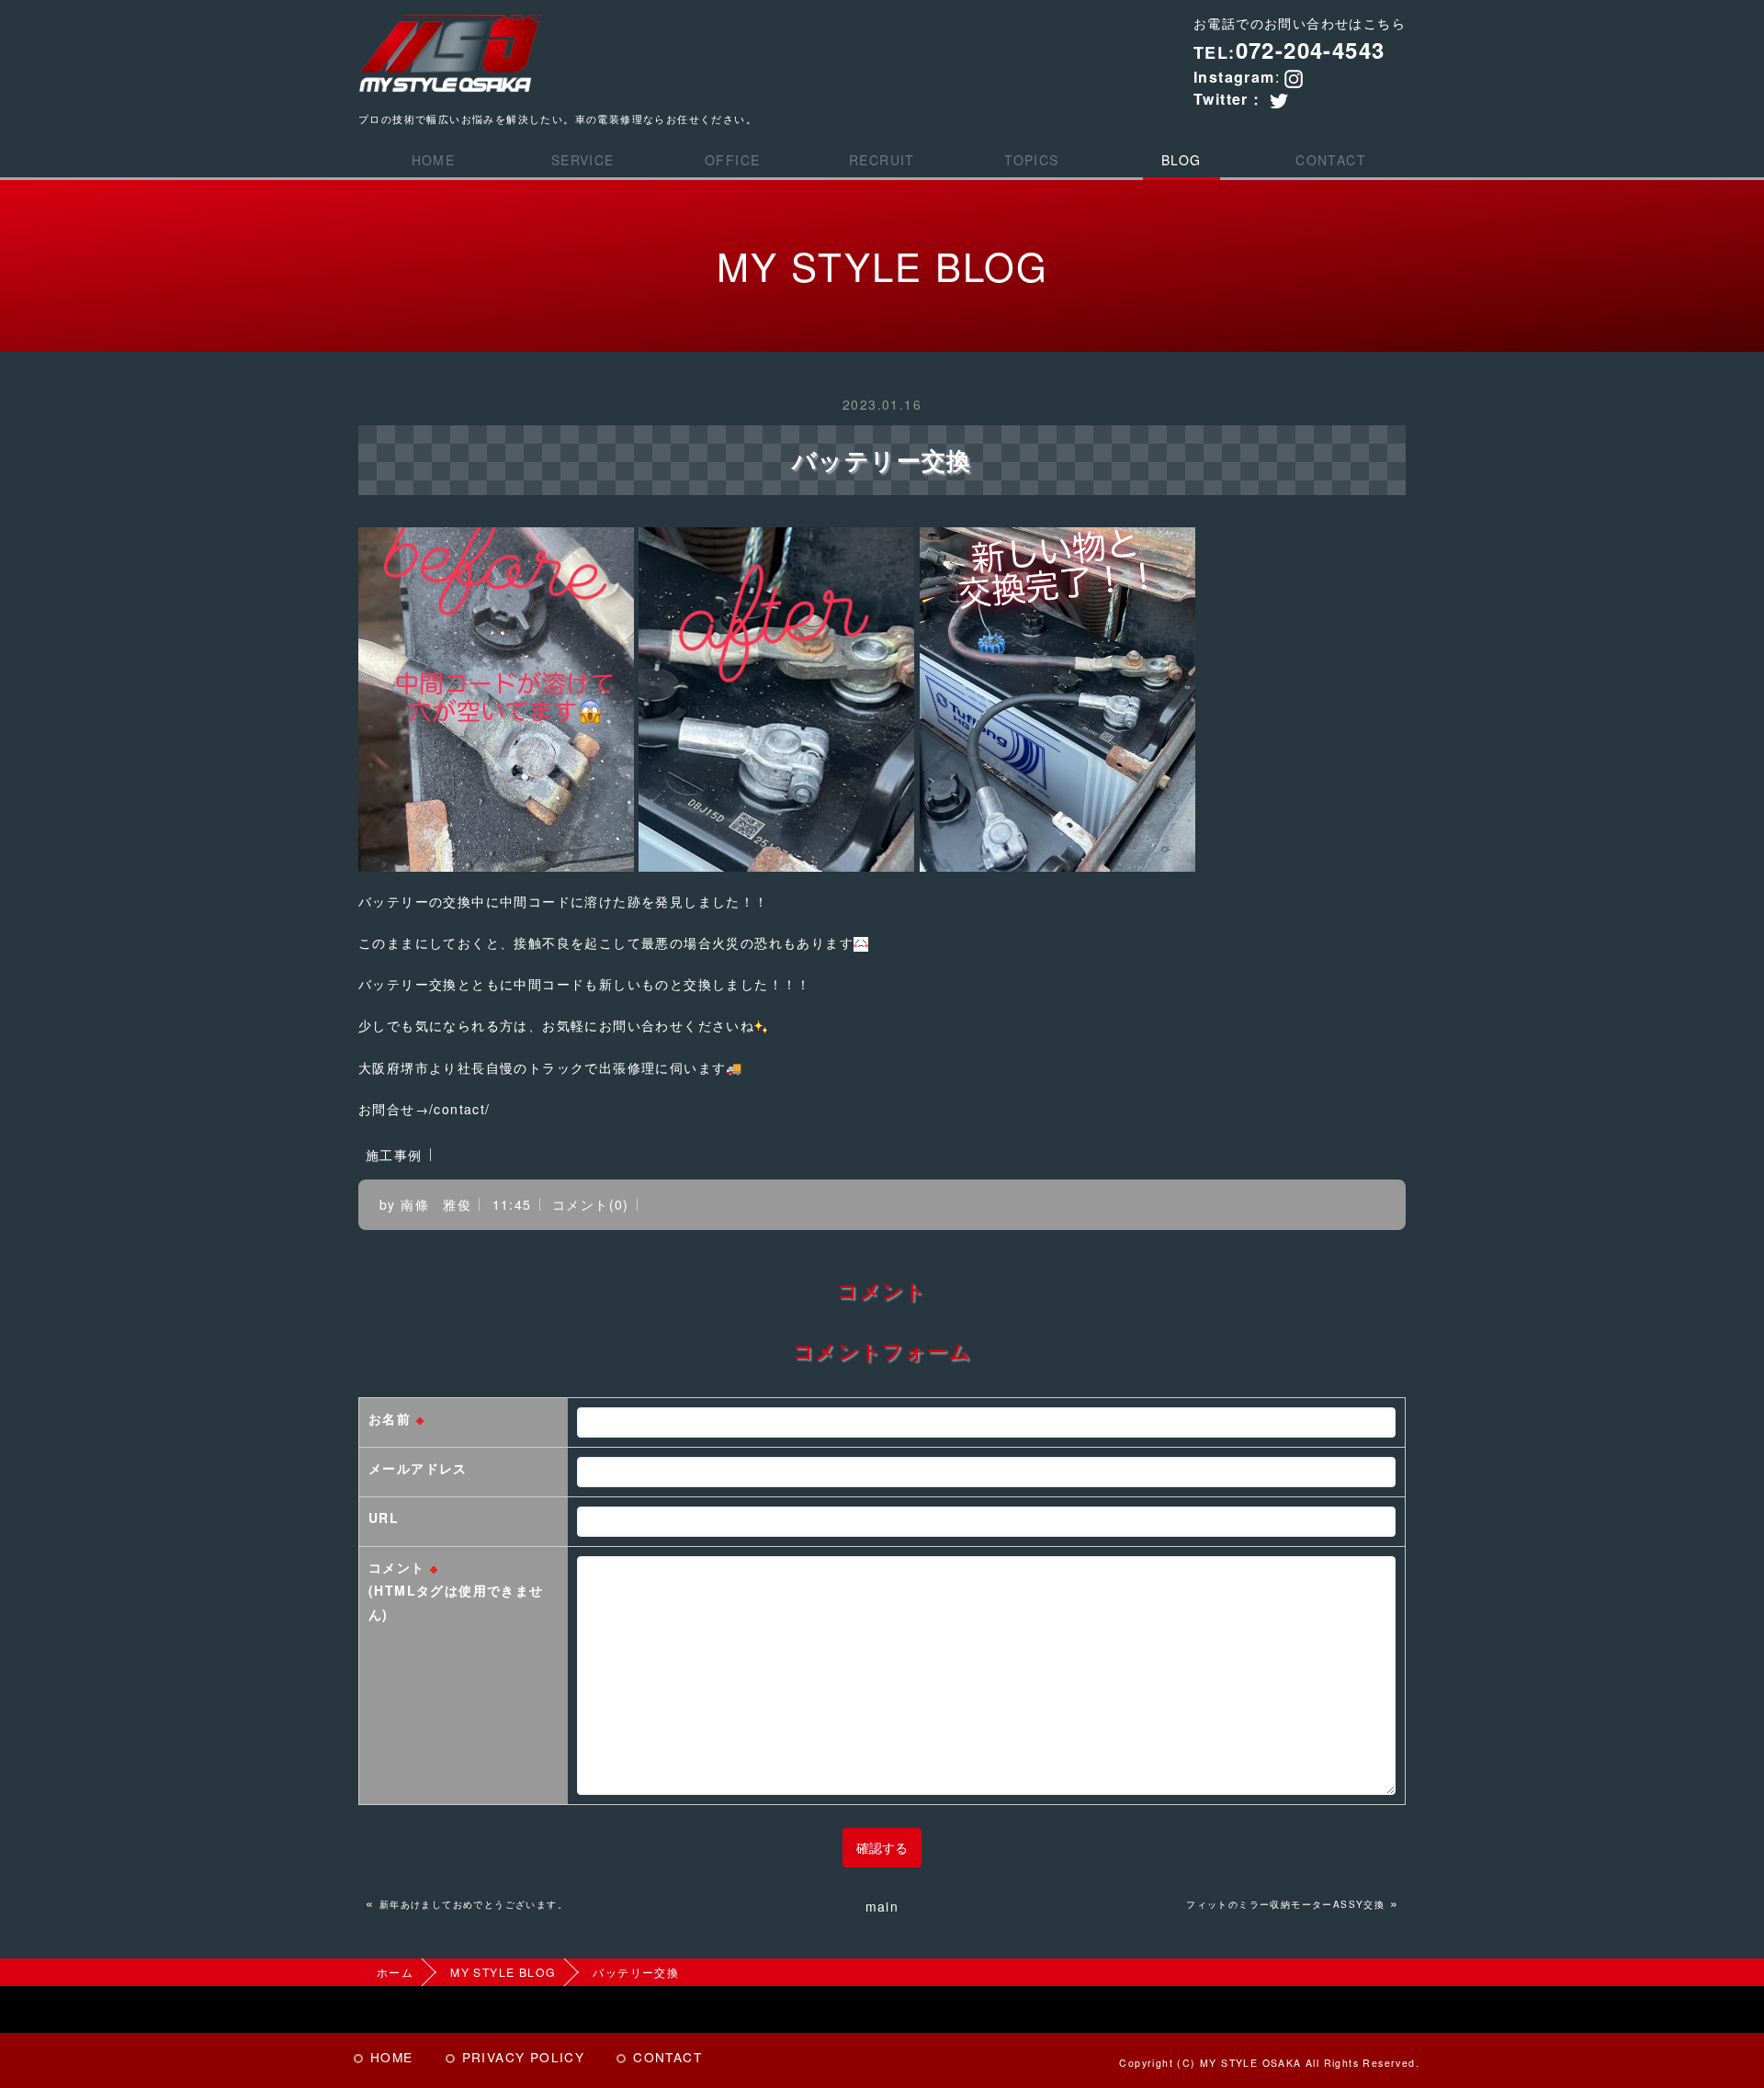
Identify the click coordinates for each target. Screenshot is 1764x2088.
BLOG (1182, 160)
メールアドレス (418, 1468)
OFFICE (732, 160)
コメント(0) (591, 1204)
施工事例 (394, 1155)
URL (384, 1518)
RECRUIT (882, 160)
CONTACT (1331, 160)
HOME (434, 160)
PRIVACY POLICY (524, 2057)
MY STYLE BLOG (503, 1972)
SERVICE (583, 160)
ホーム (395, 1972)
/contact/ (460, 1109)
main (882, 1906)
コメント (456, 1590)
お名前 (396, 1418)
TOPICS (1031, 160)
